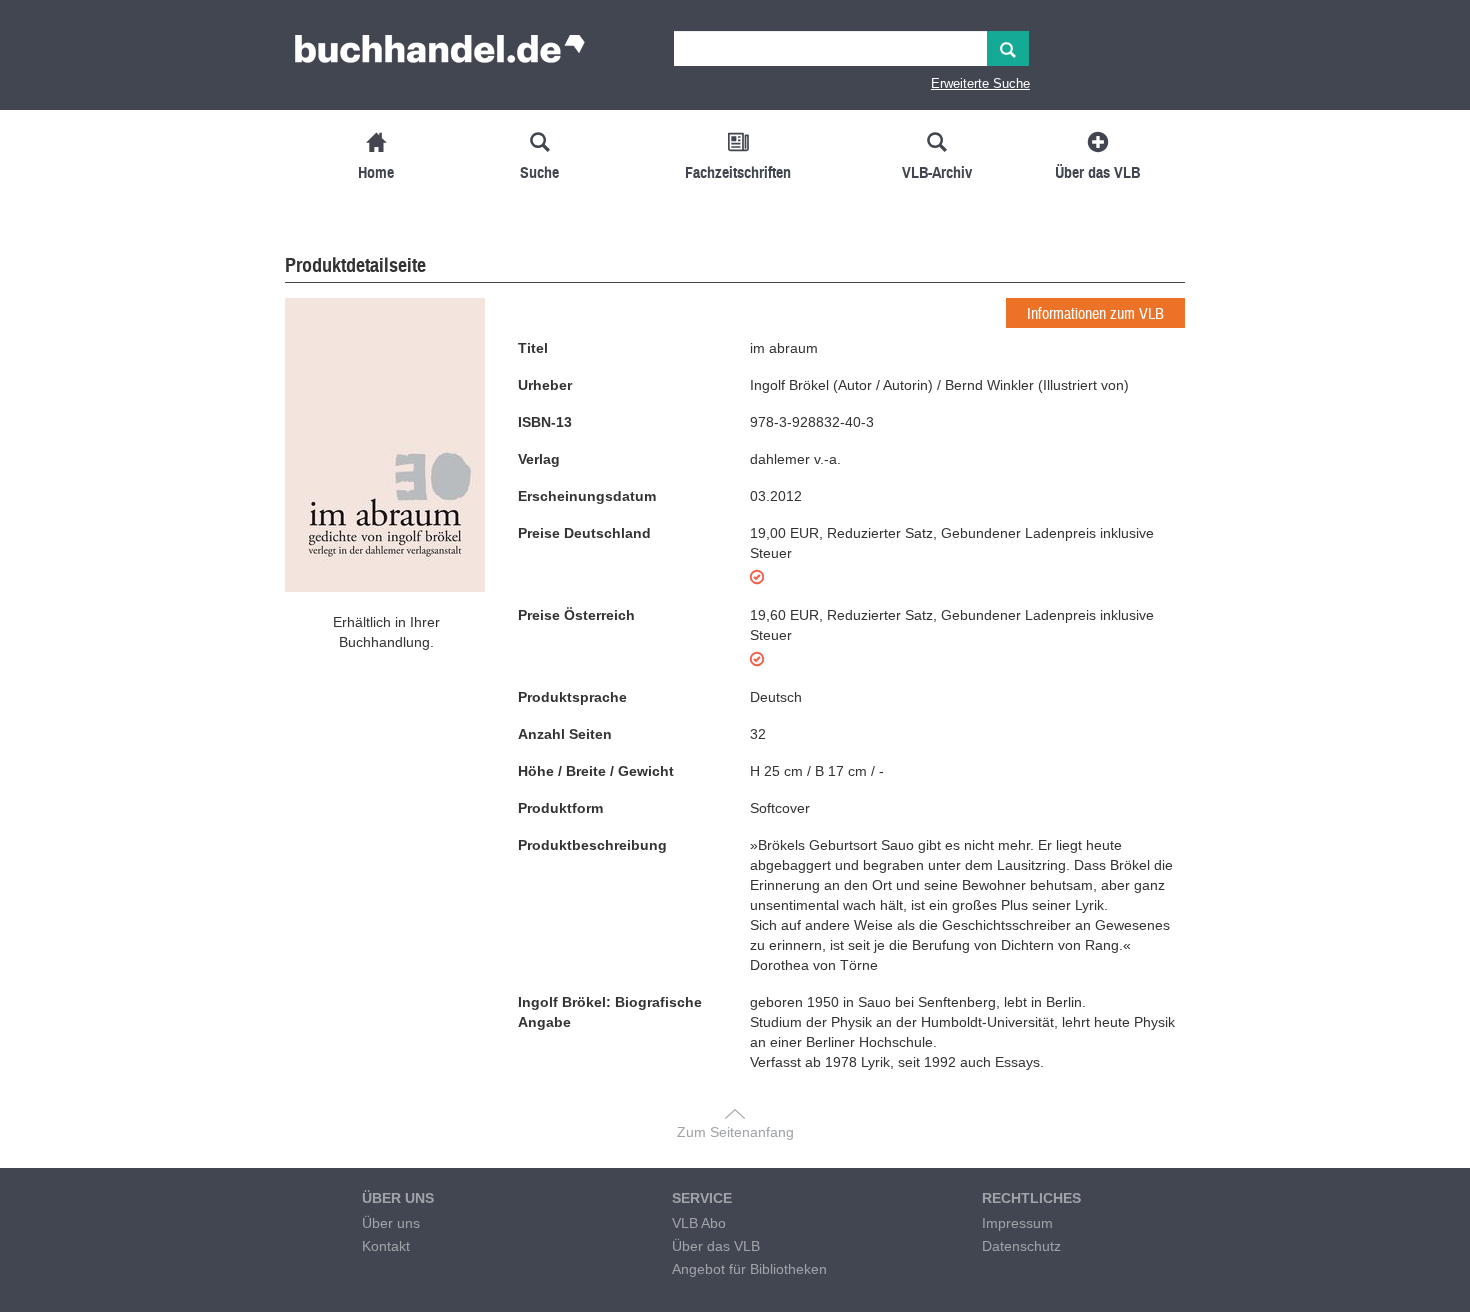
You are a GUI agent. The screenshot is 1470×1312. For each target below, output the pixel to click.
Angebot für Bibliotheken (749, 1269)
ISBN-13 (545, 422)
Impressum (1017, 1223)
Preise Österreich (576, 615)
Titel (533, 348)
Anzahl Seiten (565, 734)
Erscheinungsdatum (587, 496)
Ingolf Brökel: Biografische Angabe (610, 1012)
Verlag (539, 459)
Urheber (545, 385)
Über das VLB (716, 1246)
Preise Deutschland (584, 533)
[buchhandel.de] (440, 55)
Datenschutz (1021, 1246)
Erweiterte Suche (980, 83)
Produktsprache (572, 697)
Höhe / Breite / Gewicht (596, 771)
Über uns (391, 1223)
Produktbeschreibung (592, 845)
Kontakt (386, 1246)
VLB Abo (699, 1223)
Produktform (560, 808)
